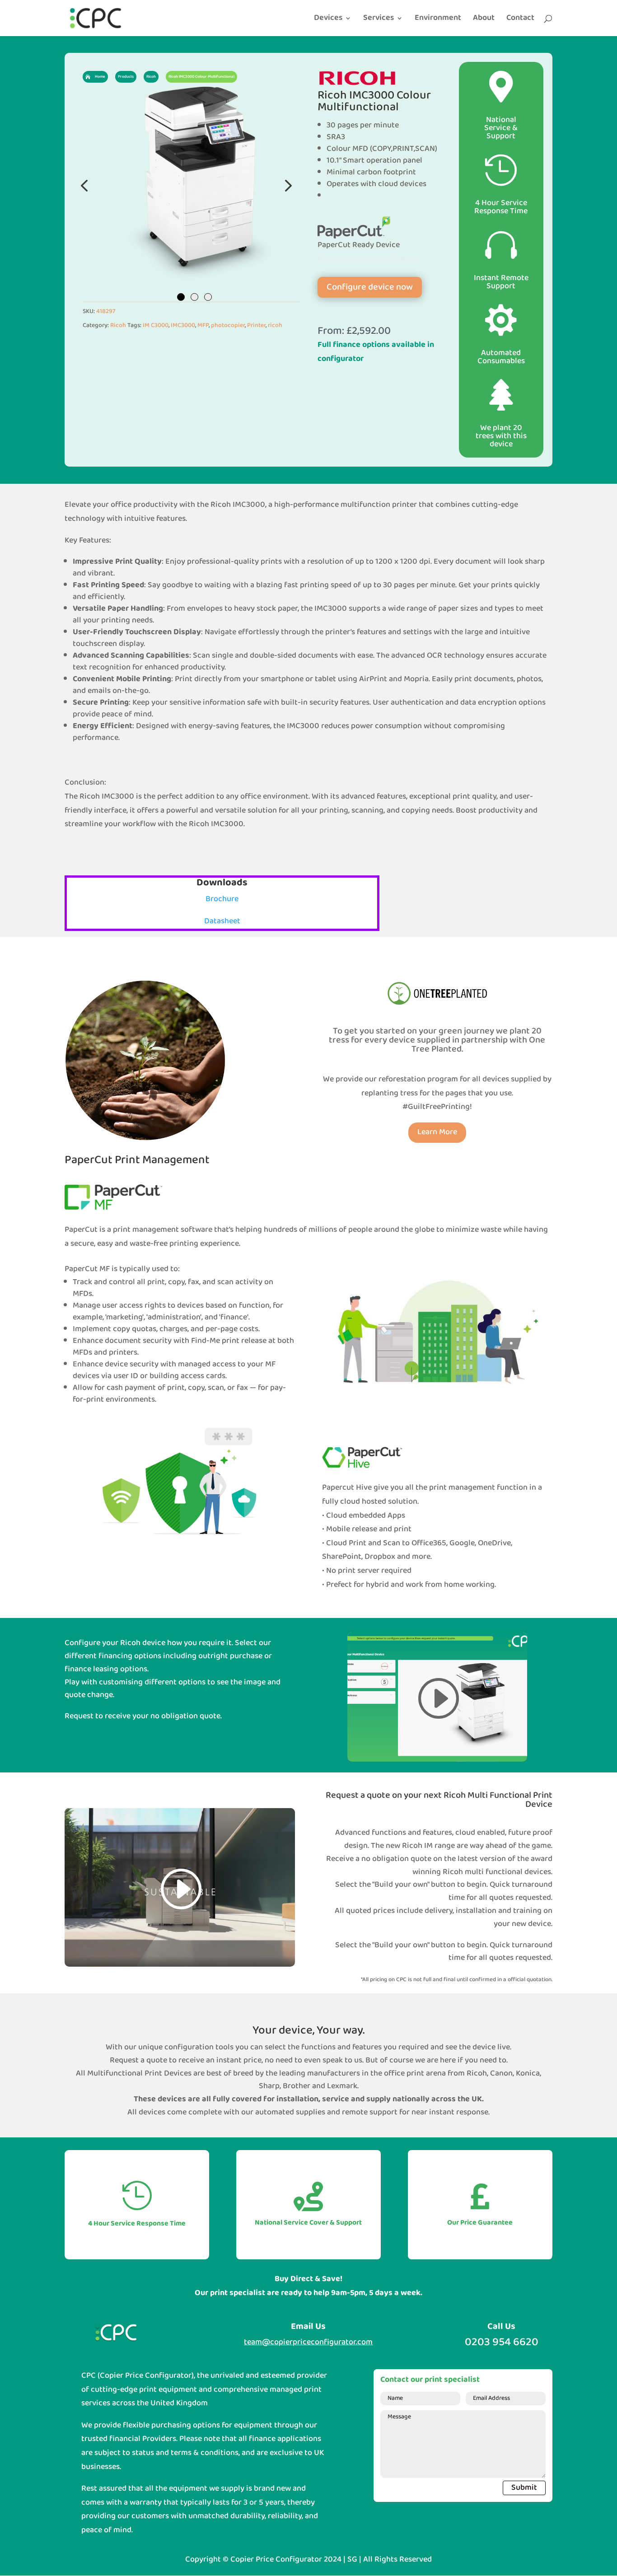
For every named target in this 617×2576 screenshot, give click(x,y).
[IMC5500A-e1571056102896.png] (191, 185)
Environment (438, 20)
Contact (520, 20)
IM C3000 (156, 325)
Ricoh (118, 325)
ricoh (275, 325)
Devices (328, 20)
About (484, 20)
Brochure (222, 899)
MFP (203, 325)
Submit (524, 2488)
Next (286, 185)
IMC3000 (183, 325)
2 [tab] (194, 297)
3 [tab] (208, 297)
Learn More (437, 1132)
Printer (256, 325)
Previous (85, 185)
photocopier (228, 325)
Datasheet (222, 921)
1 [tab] (181, 297)
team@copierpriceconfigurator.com (308, 2342)
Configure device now (370, 287)
